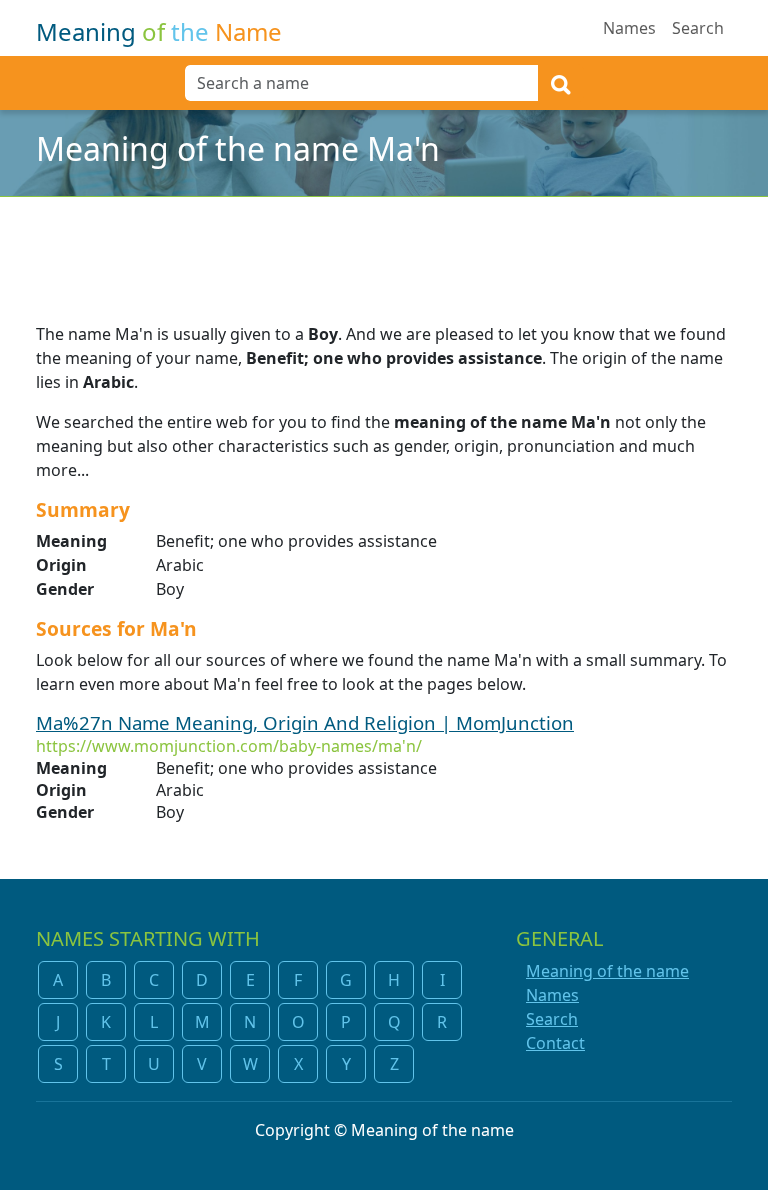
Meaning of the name (607, 971)
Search (698, 28)
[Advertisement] (384, 247)
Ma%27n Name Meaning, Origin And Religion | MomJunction (305, 722)
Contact (555, 1043)
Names (629, 28)
